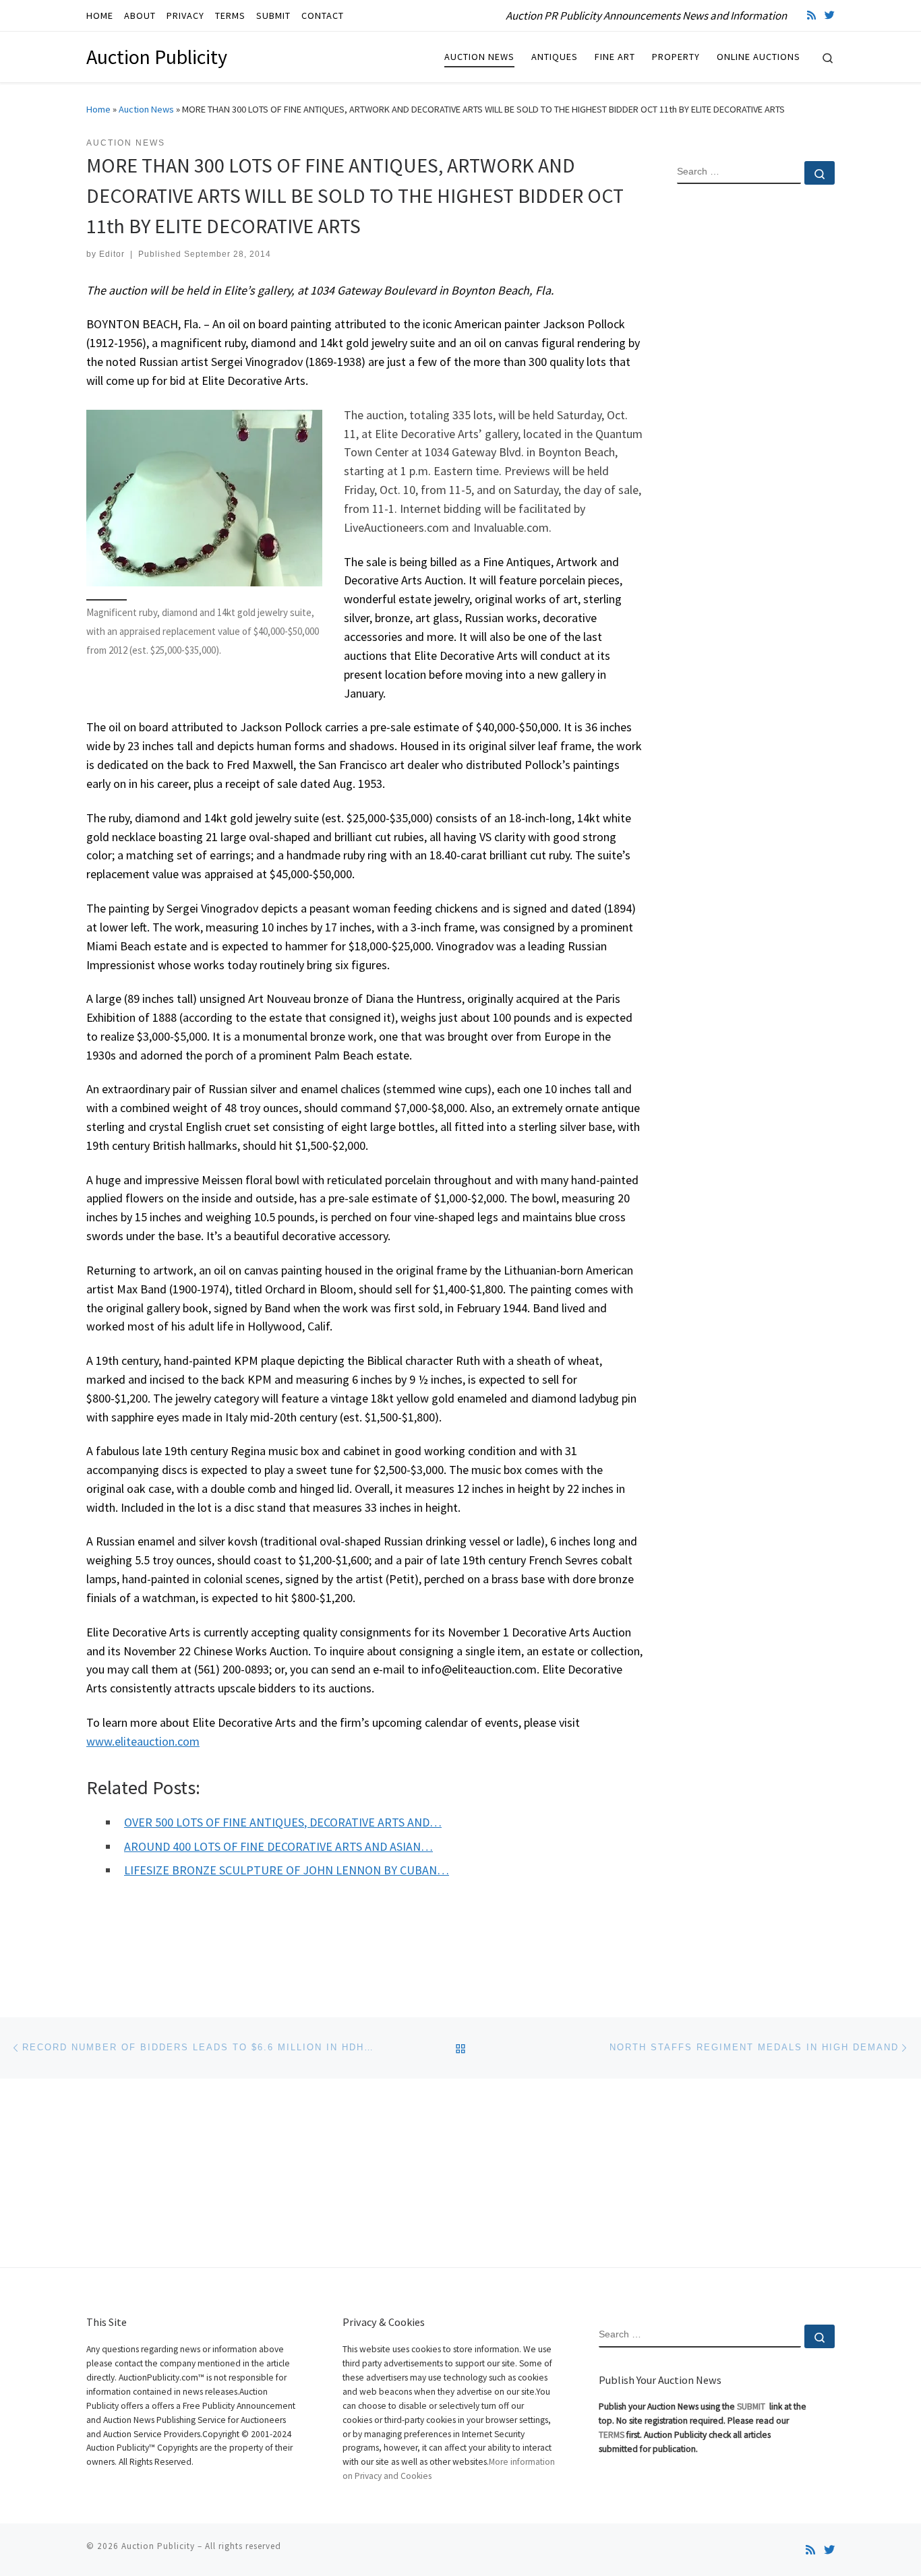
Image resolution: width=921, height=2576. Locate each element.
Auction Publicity (158, 2546)
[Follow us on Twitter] (830, 15)
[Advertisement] (756, 413)
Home (98, 109)
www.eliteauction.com (143, 1741)
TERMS (612, 2435)
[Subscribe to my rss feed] (811, 15)
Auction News (146, 109)
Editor (112, 254)
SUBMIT (752, 2406)
